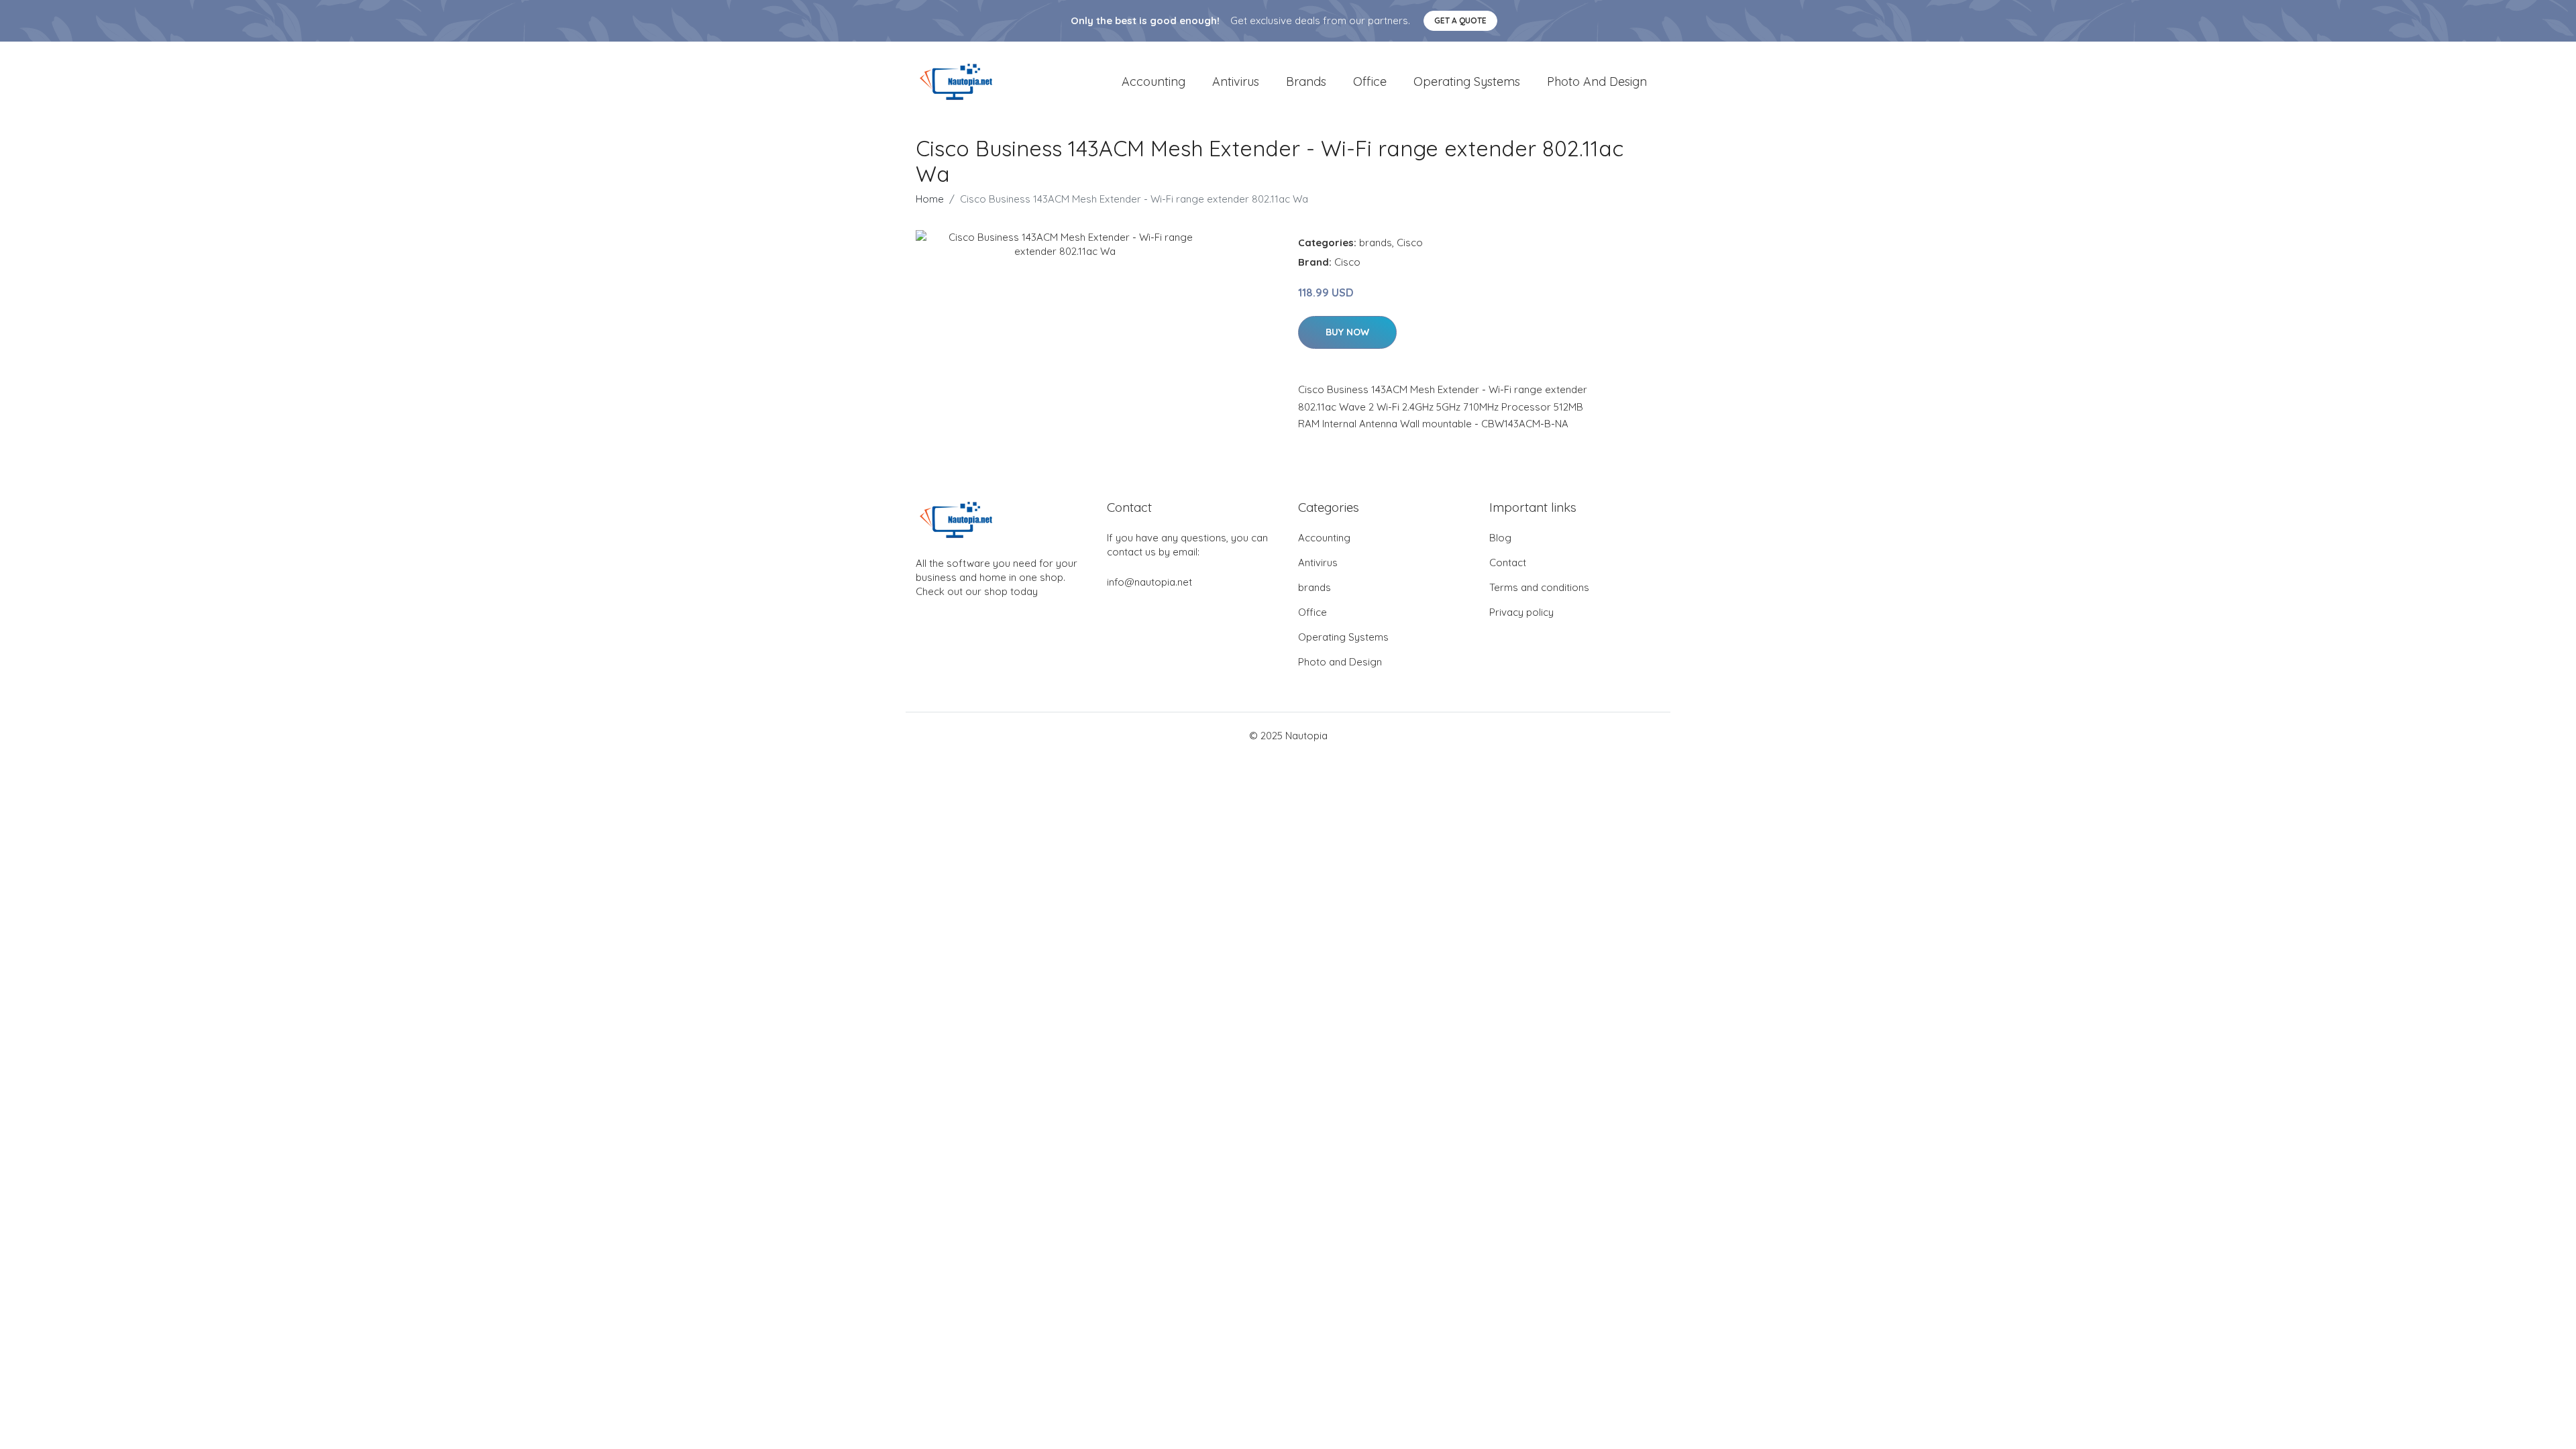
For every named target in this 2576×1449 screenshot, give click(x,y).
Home (930, 199)
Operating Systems (1467, 82)
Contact (1508, 562)
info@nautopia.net (1149, 582)
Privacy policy (1521, 612)
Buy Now (1347, 332)
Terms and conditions (1539, 587)
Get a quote (1460, 20)
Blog (1500, 538)
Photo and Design (1597, 82)
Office (1370, 82)
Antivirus (1236, 82)
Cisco (1410, 243)
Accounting (1153, 82)
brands (1306, 82)
